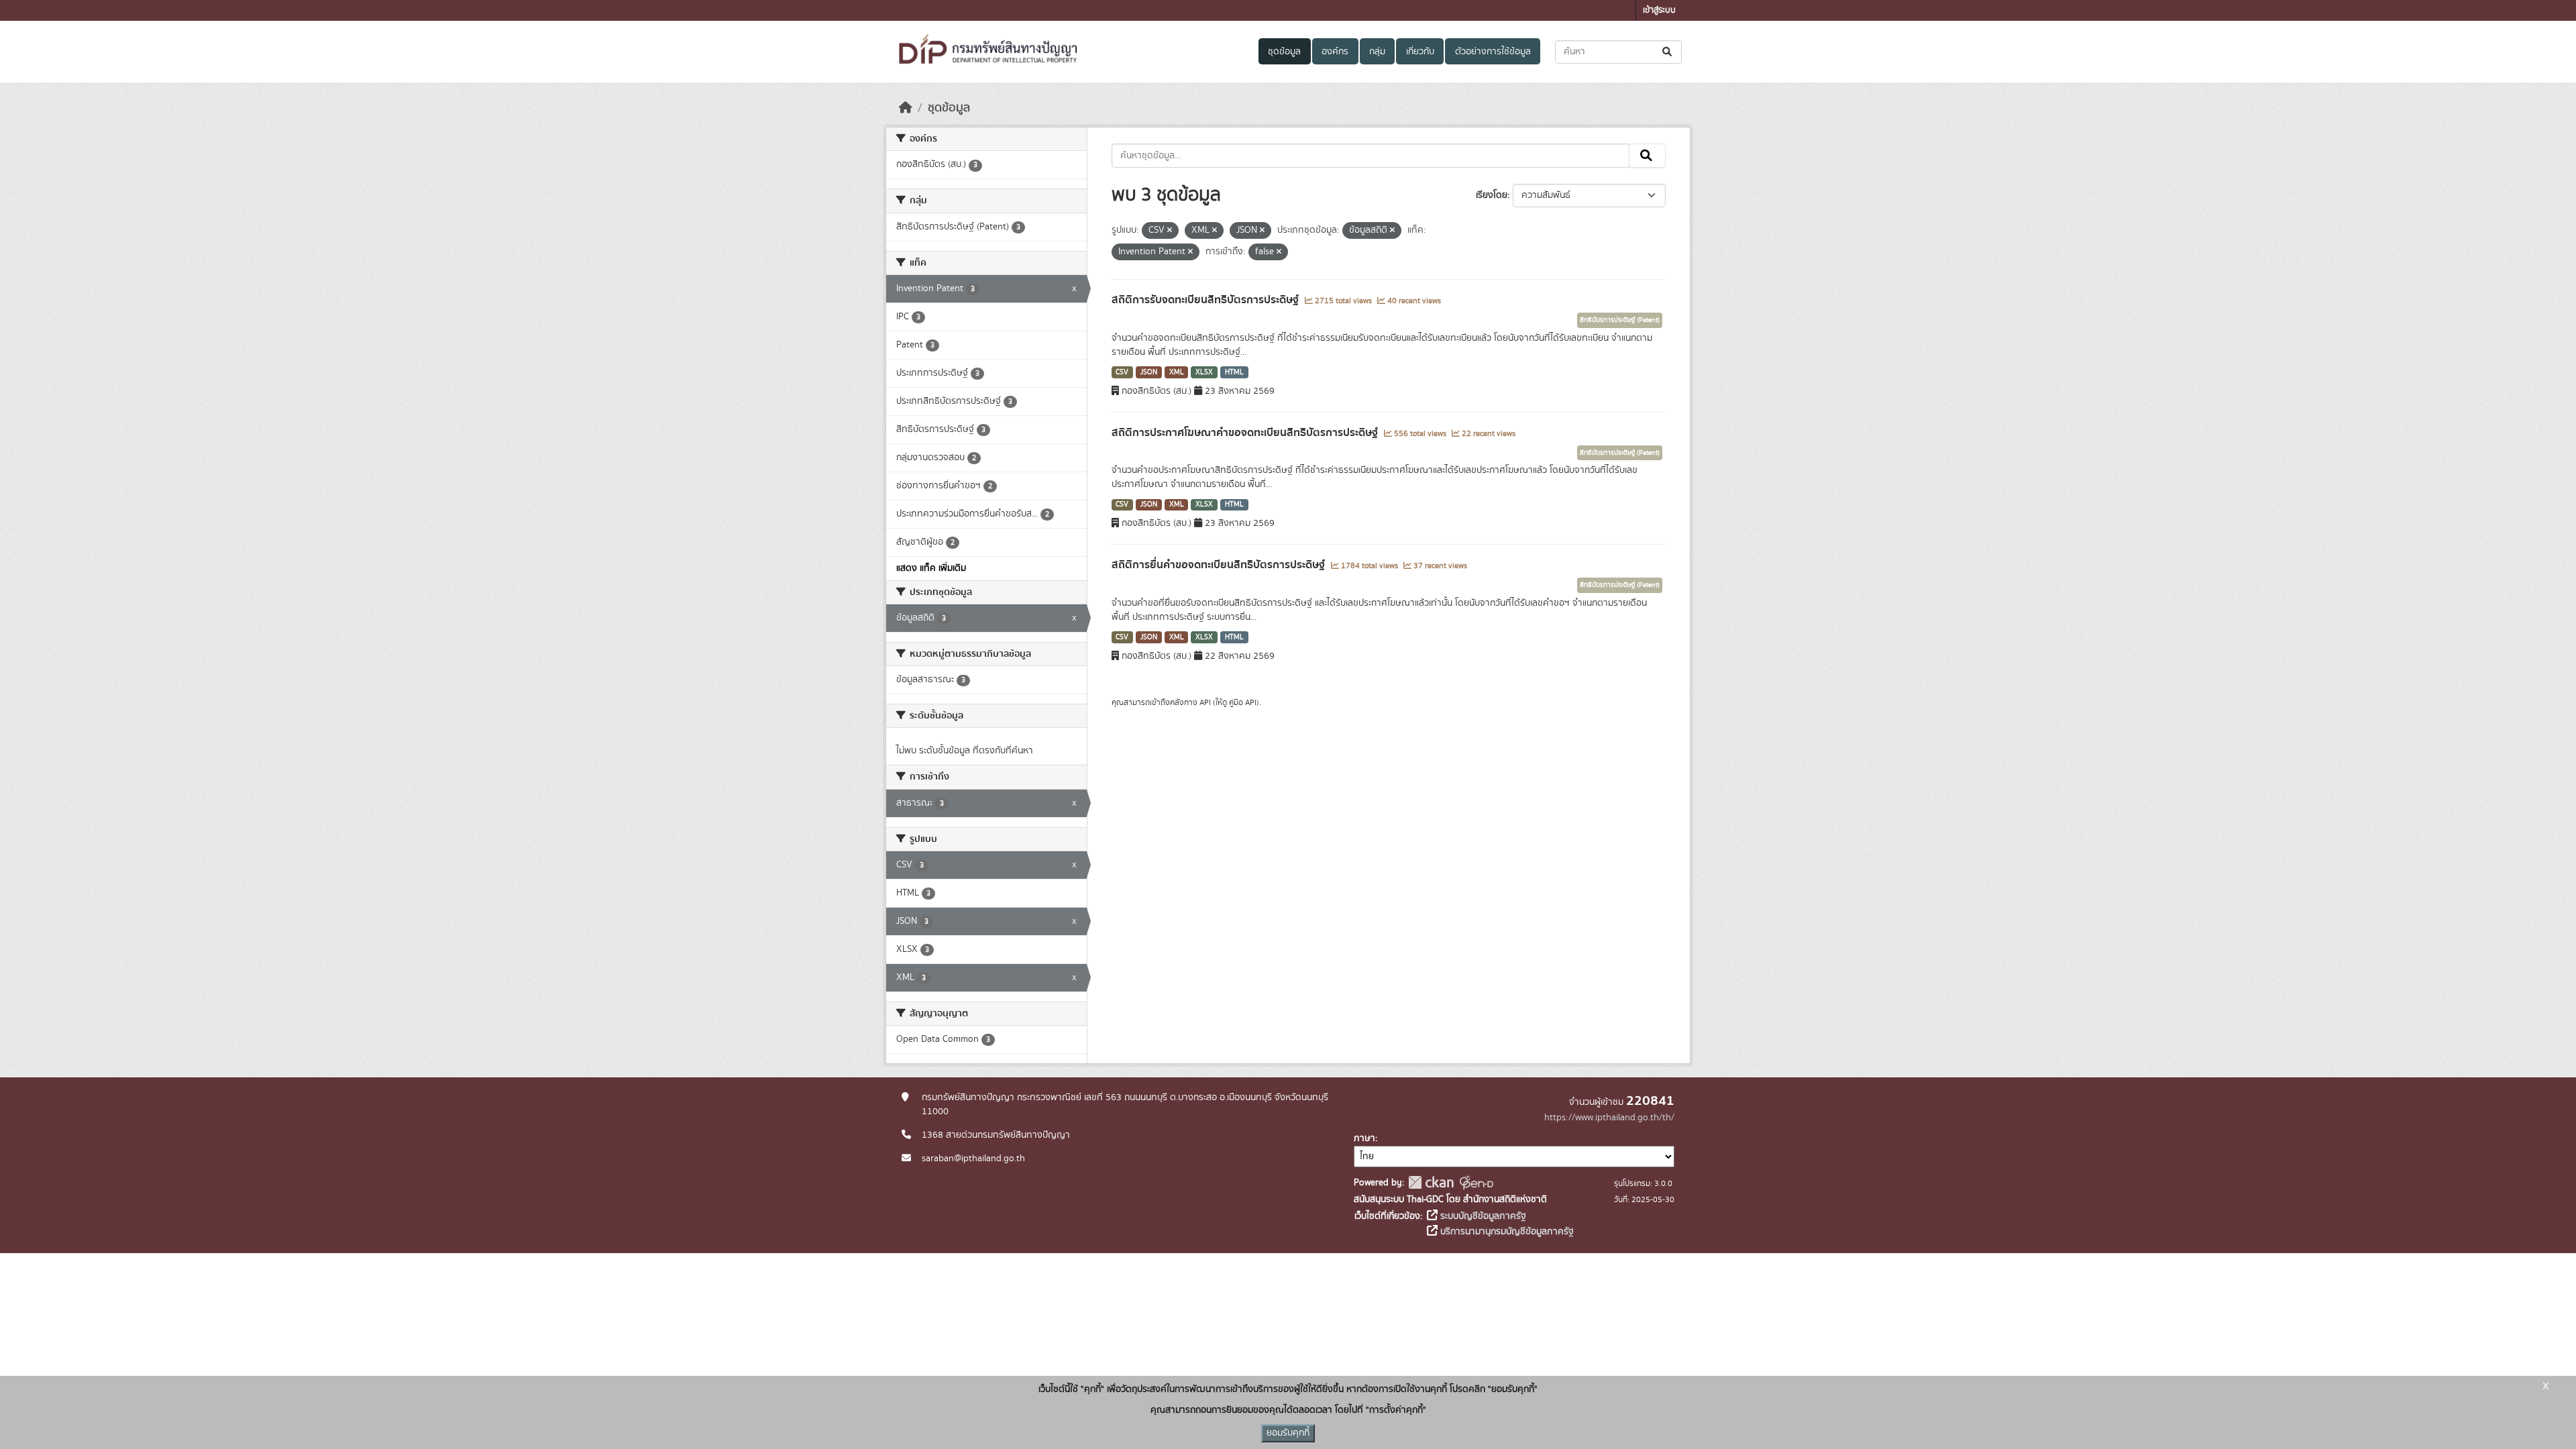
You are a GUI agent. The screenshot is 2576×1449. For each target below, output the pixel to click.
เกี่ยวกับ (1420, 52)
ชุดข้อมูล (1284, 52)
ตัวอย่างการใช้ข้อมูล (1493, 52)
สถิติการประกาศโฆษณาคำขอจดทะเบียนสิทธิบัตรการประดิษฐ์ (1246, 433)
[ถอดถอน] (1170, 231)
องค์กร (1335, 52)
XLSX (1204, 372)
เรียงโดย (1492, 195)
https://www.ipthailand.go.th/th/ (1609, 1118)
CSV (1122, 372)
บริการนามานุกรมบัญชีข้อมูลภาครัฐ (1506, 1232)
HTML (1234, 372)
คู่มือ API (1243, 702)
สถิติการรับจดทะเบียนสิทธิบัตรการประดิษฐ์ (1206, 300)
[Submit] (1668, 52)
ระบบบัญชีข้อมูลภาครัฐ (1482, 1216)
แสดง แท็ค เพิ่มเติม (931, 568)
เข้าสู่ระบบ (1659, 10)
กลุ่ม (1377, 52)
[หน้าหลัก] (906, 108)
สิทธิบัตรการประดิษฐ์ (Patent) (1620, 320)
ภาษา (1364, 1138)
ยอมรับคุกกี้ (1288, 1433)
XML (1177, 372)
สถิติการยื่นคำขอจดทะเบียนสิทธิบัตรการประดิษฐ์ (1220, 565)
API (1205, 702)
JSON (1149, 372)
